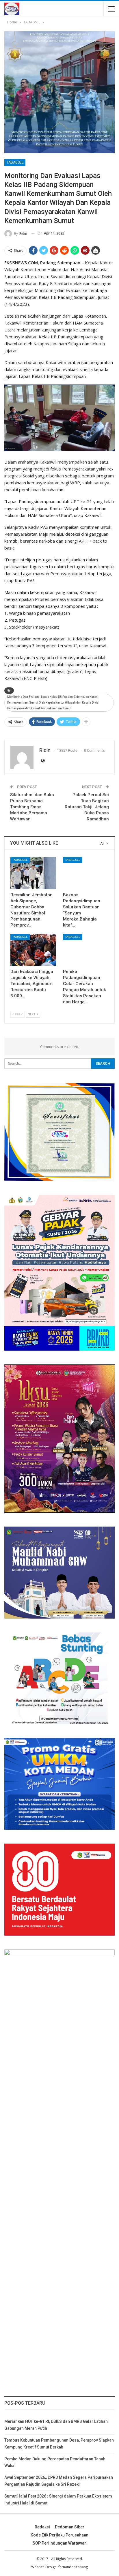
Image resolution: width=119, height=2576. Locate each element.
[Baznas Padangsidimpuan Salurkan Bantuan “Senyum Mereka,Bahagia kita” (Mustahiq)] (86, 873)
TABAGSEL (15, 162)
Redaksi (42, 2527)
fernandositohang (73, 2567)
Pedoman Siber (70, 2527)
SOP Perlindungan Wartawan (60, 2543)
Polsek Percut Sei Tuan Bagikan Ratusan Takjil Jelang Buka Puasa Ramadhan (87, 807)
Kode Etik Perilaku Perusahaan (59, 2535)
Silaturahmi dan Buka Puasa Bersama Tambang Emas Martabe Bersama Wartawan (32, 807)
